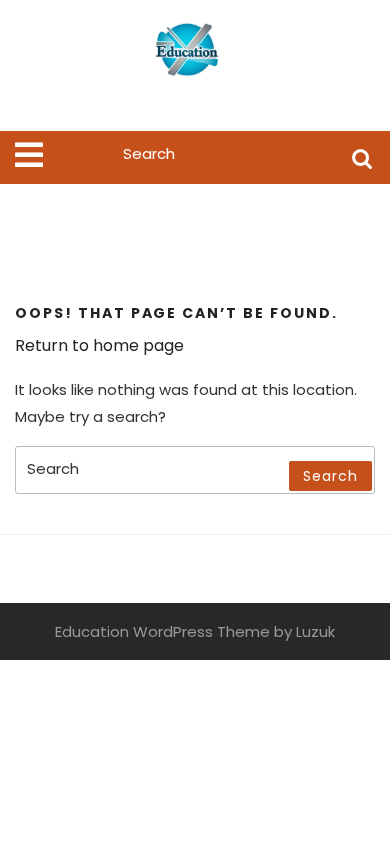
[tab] (29, 155)
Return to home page (99, 345)
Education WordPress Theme (162, 631)
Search (362, 157)
